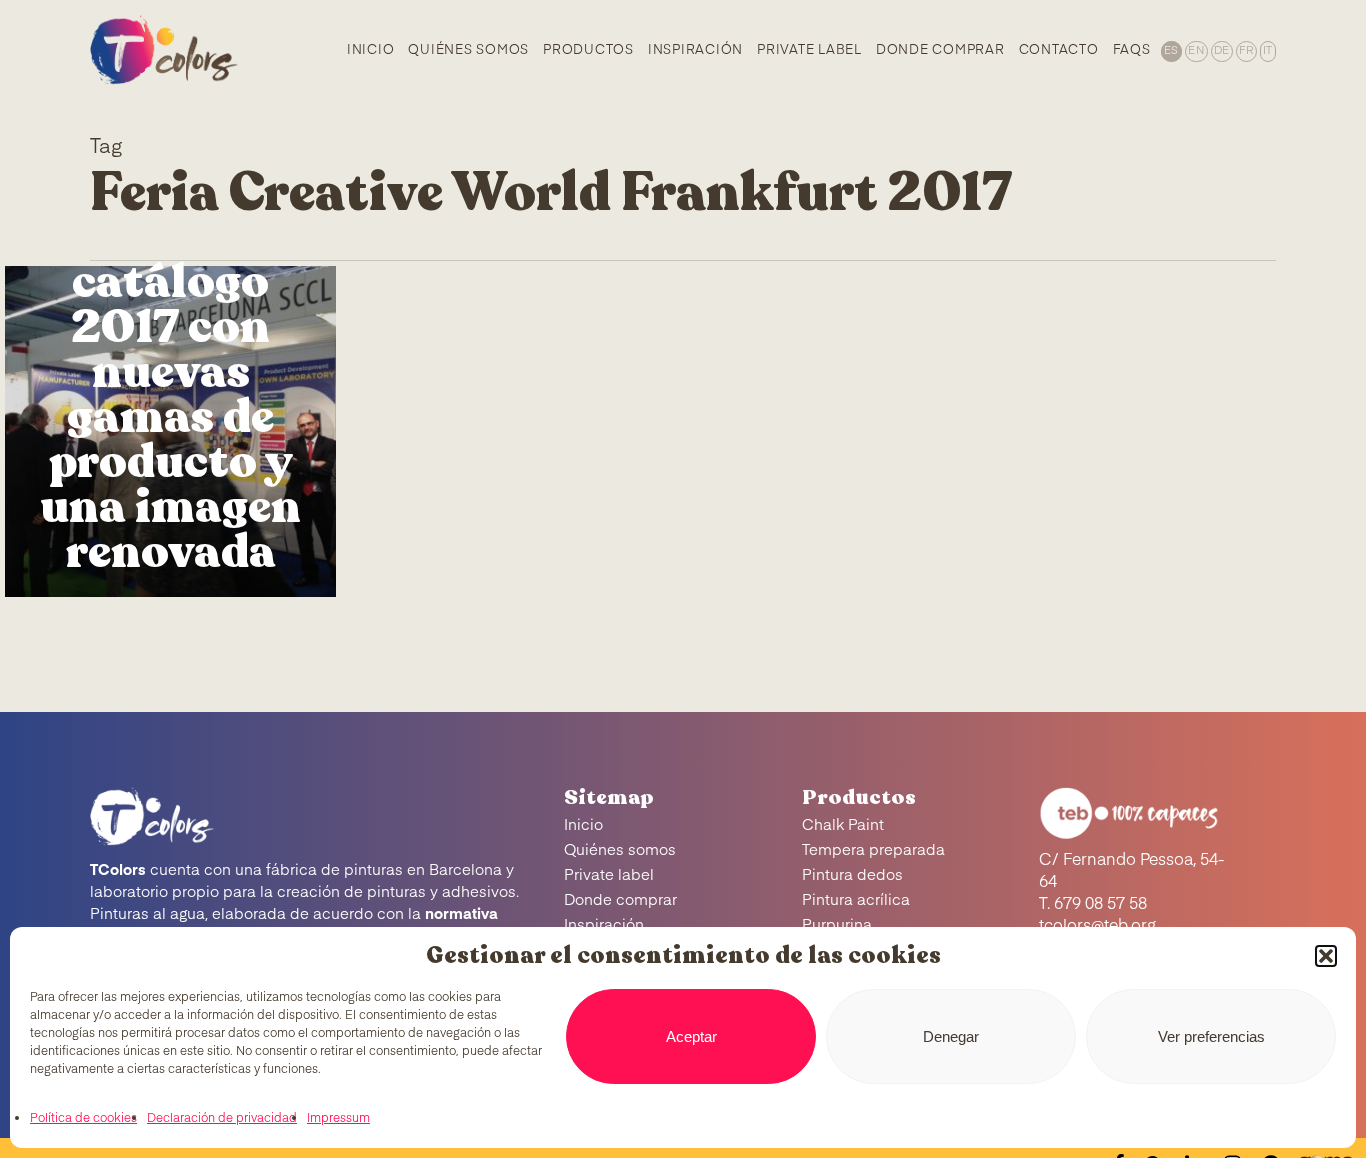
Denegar (951, 1036)
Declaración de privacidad (222, 1119)
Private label (609, 875)
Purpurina (837, 925)
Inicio (583, 825)
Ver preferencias (1211, 1036)
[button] (1326, 956)
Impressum (338, 1119)
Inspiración (604, 925)
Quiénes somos (620, 850)
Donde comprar (620, 900)
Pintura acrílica (856, 900)
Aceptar (691, 1036)
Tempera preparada (873, 850)
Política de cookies (83, 1119)
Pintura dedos (852, 875)
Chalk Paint (843, 825)
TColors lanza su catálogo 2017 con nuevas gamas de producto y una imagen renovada (170, 372)
